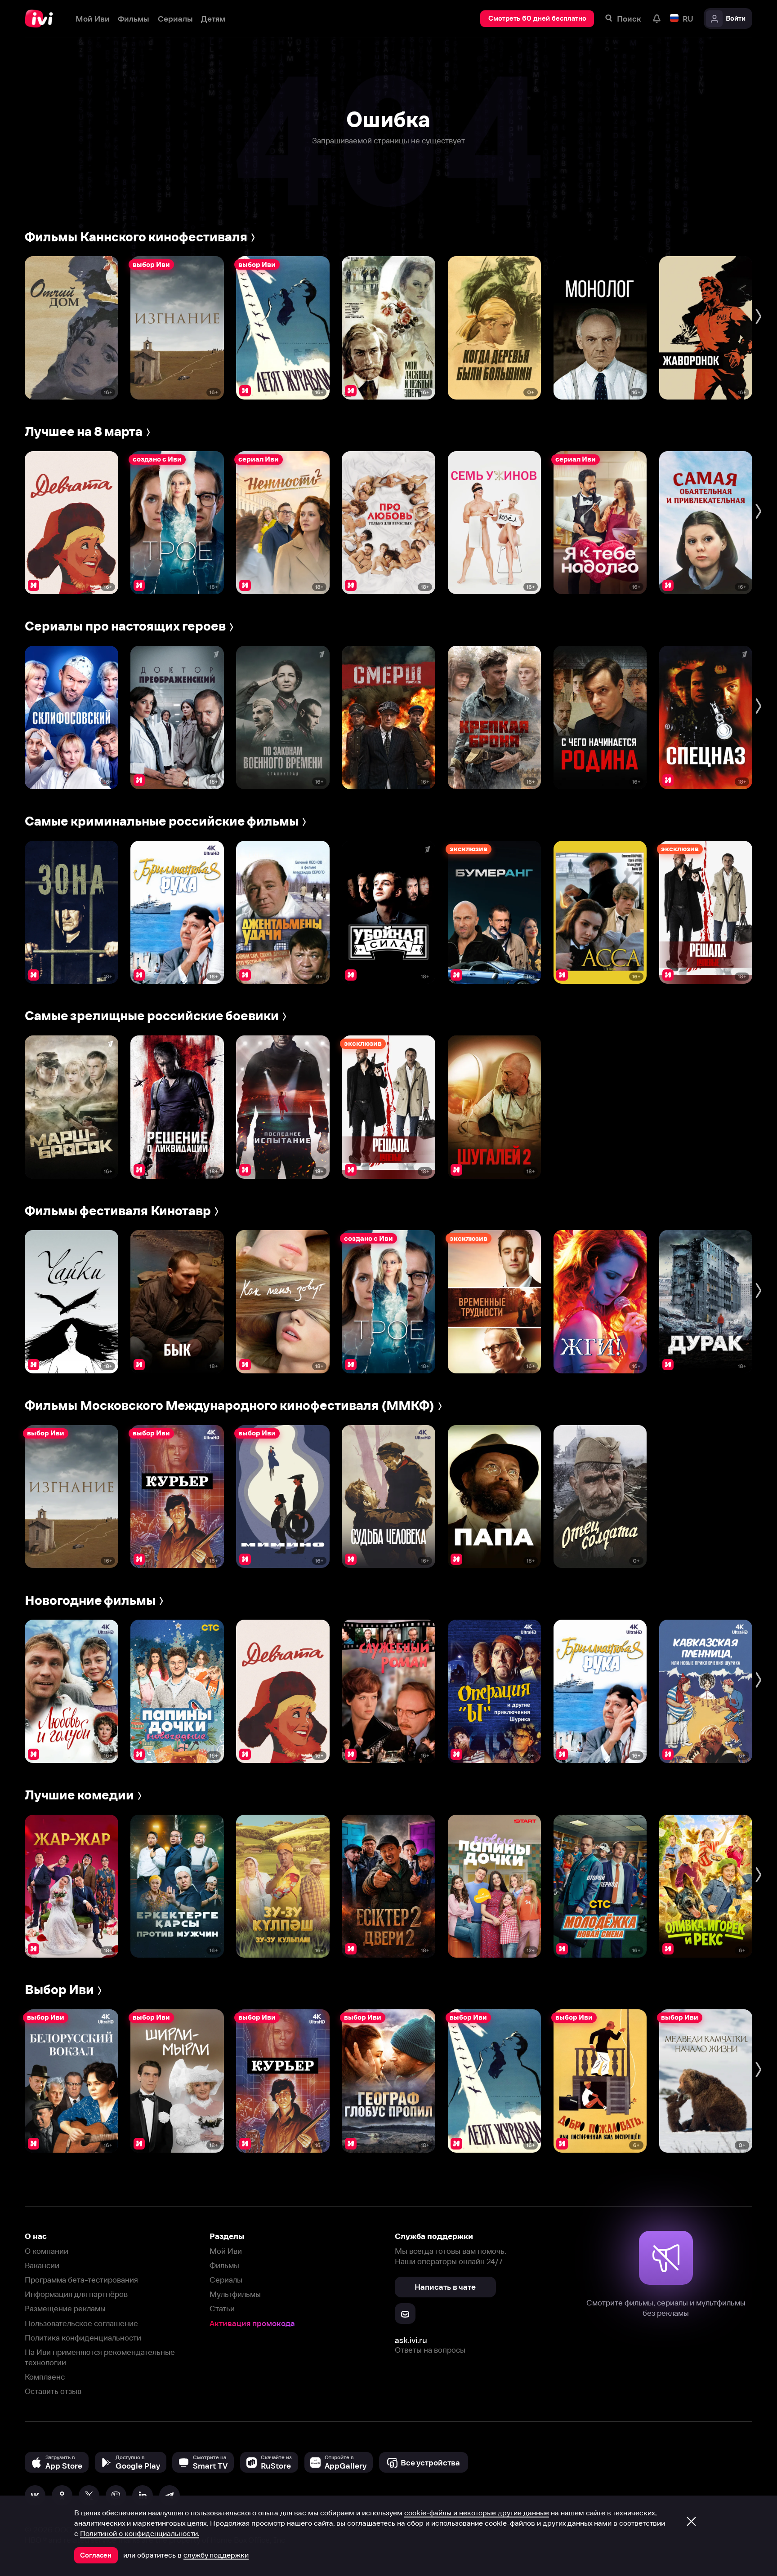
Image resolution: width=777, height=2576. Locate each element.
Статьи (222, 2308)
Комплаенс (45, 2377)
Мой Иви (226, 2251)
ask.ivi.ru (411, 2340)
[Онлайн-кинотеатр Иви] (42, 19)
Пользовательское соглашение (81, 2323)
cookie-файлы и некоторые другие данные (477, 2513)
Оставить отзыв (53, 2391)
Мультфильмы (235, 2294)
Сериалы (226, 2280)
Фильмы (224, 2265)
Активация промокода (252, 2323)
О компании (47, 2251)
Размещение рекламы (65, 2308)
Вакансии (42, 2265)
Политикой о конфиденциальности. (140, 2533)
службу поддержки (216, 2555)
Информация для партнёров (76, 2294)
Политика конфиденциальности (83, 2338)
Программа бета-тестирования (81, 2280)
